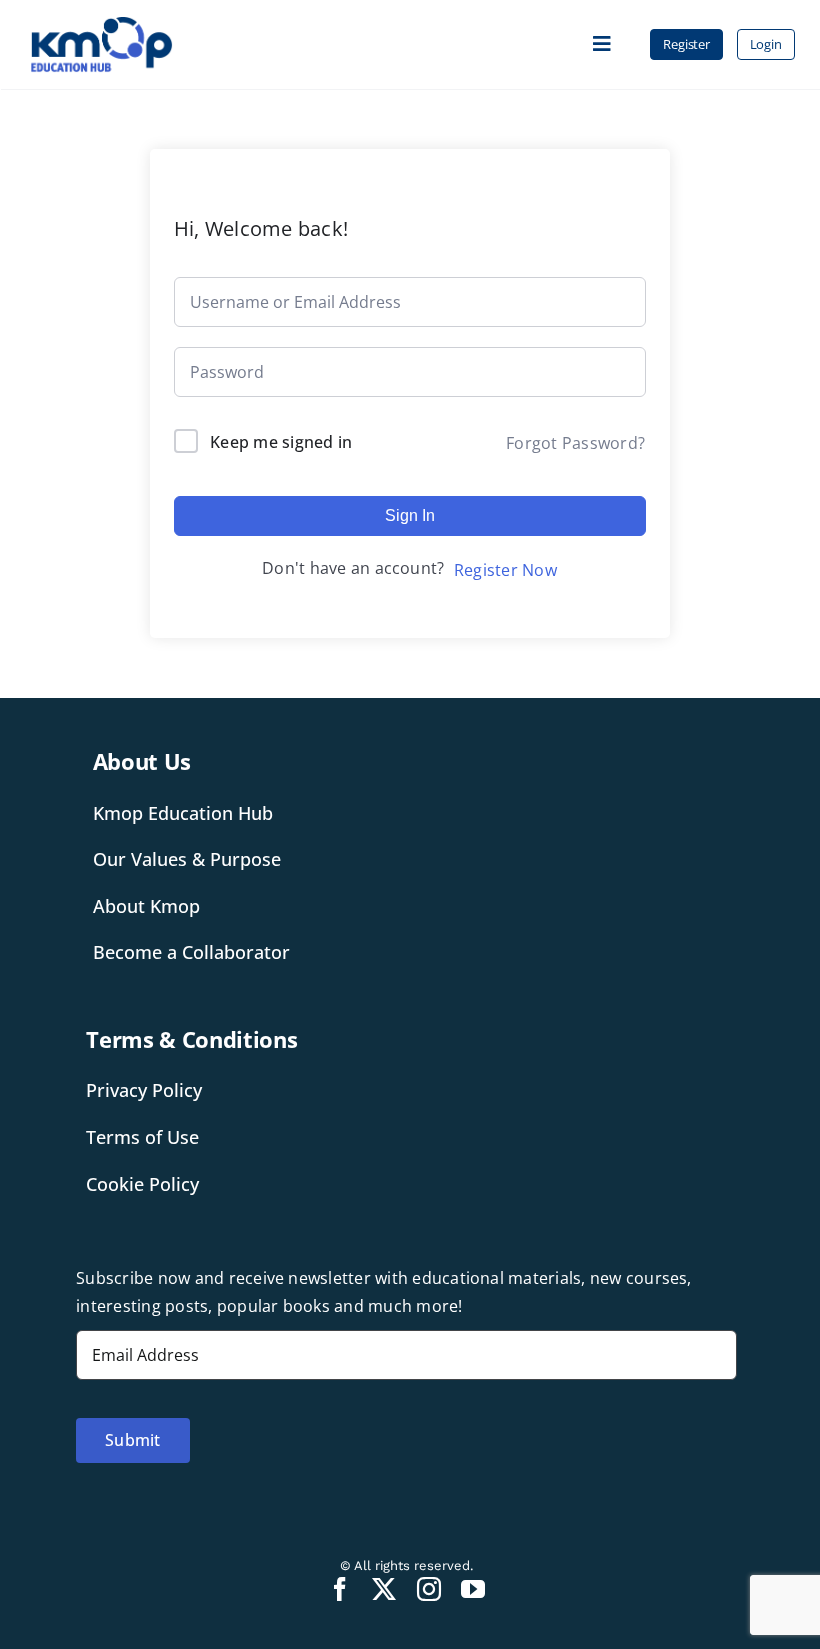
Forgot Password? (575, 443)
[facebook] (340, 1589)
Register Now (505, 570)
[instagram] (429, 1589)
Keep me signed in (281, 442)
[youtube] (473, 1589)
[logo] (101, 24)
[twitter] (384, 1589)
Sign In (410, 515)
